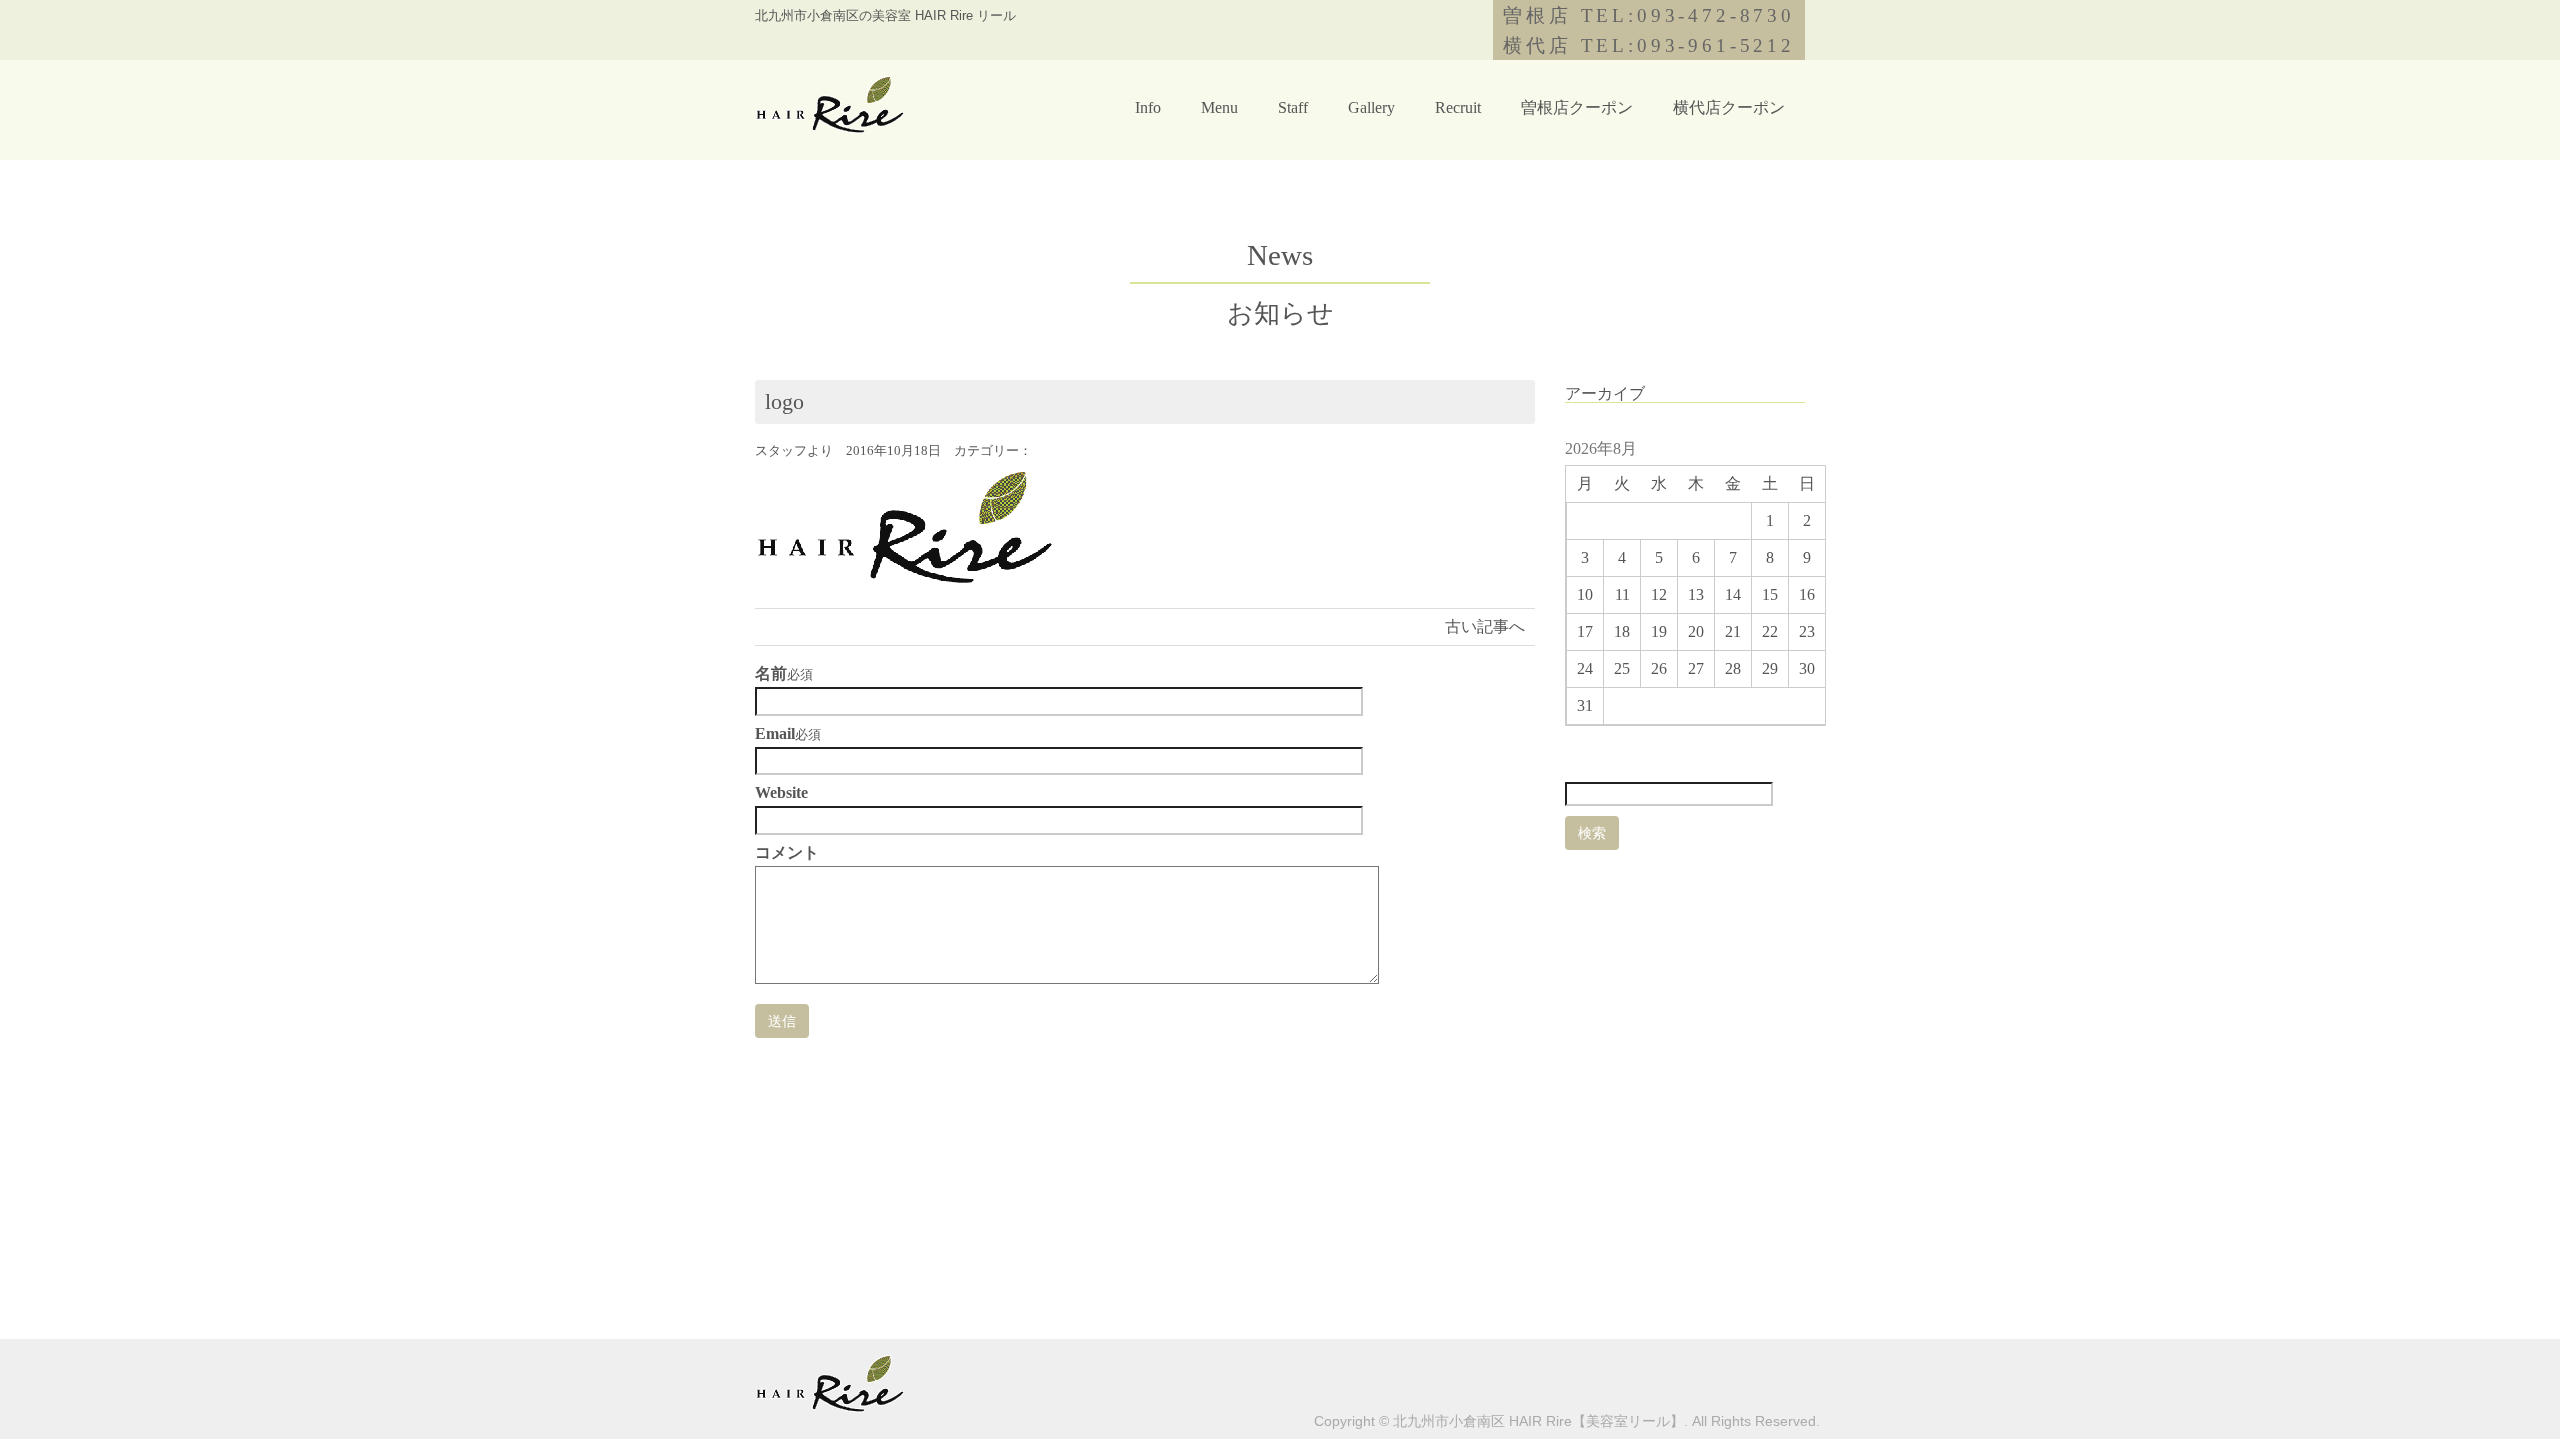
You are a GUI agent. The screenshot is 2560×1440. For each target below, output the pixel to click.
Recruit (1458, 107)
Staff (1293, 107)
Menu (1219, 107)
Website (781, 793)
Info (1148, 107)
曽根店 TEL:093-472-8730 (1649, 15)
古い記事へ (1485, 626)
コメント (787, 853)
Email (775, 734)
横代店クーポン (1729, 107)
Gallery (1371, 107)
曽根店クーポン (1577, 107)
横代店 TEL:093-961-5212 (1649, 45)
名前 (771, 674)
